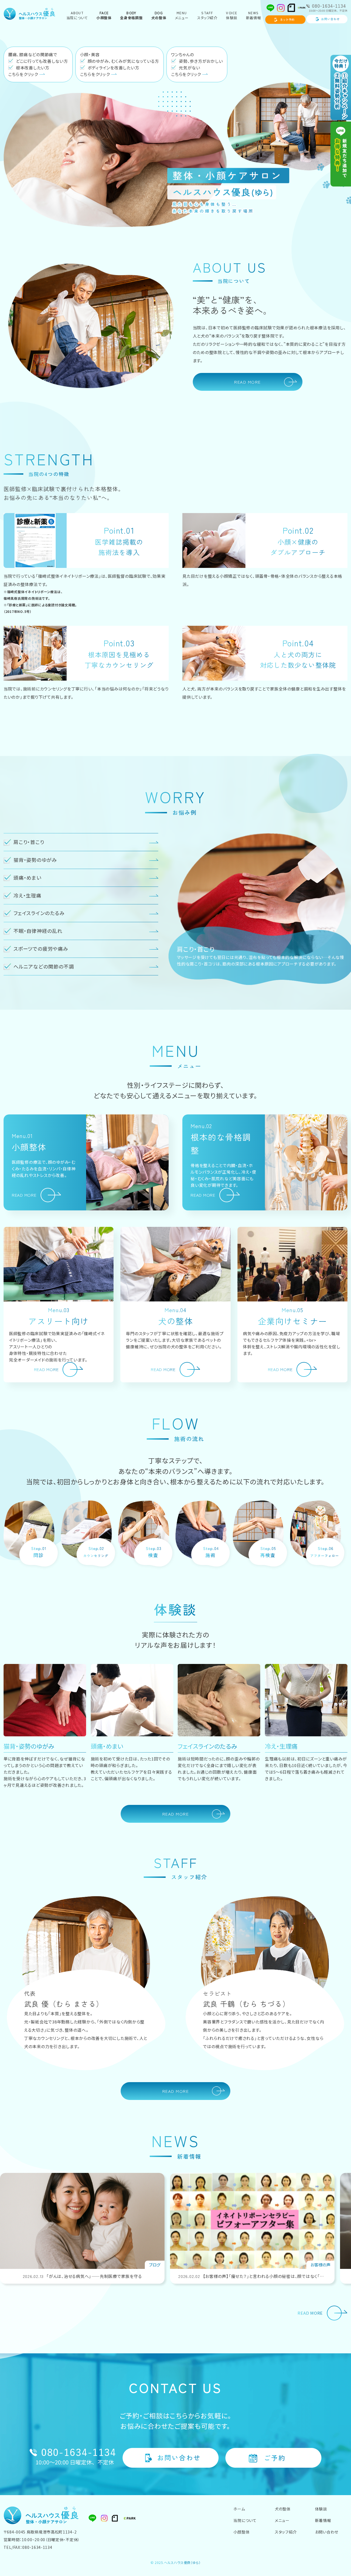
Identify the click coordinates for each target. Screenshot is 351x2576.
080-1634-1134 (37, 2547)
